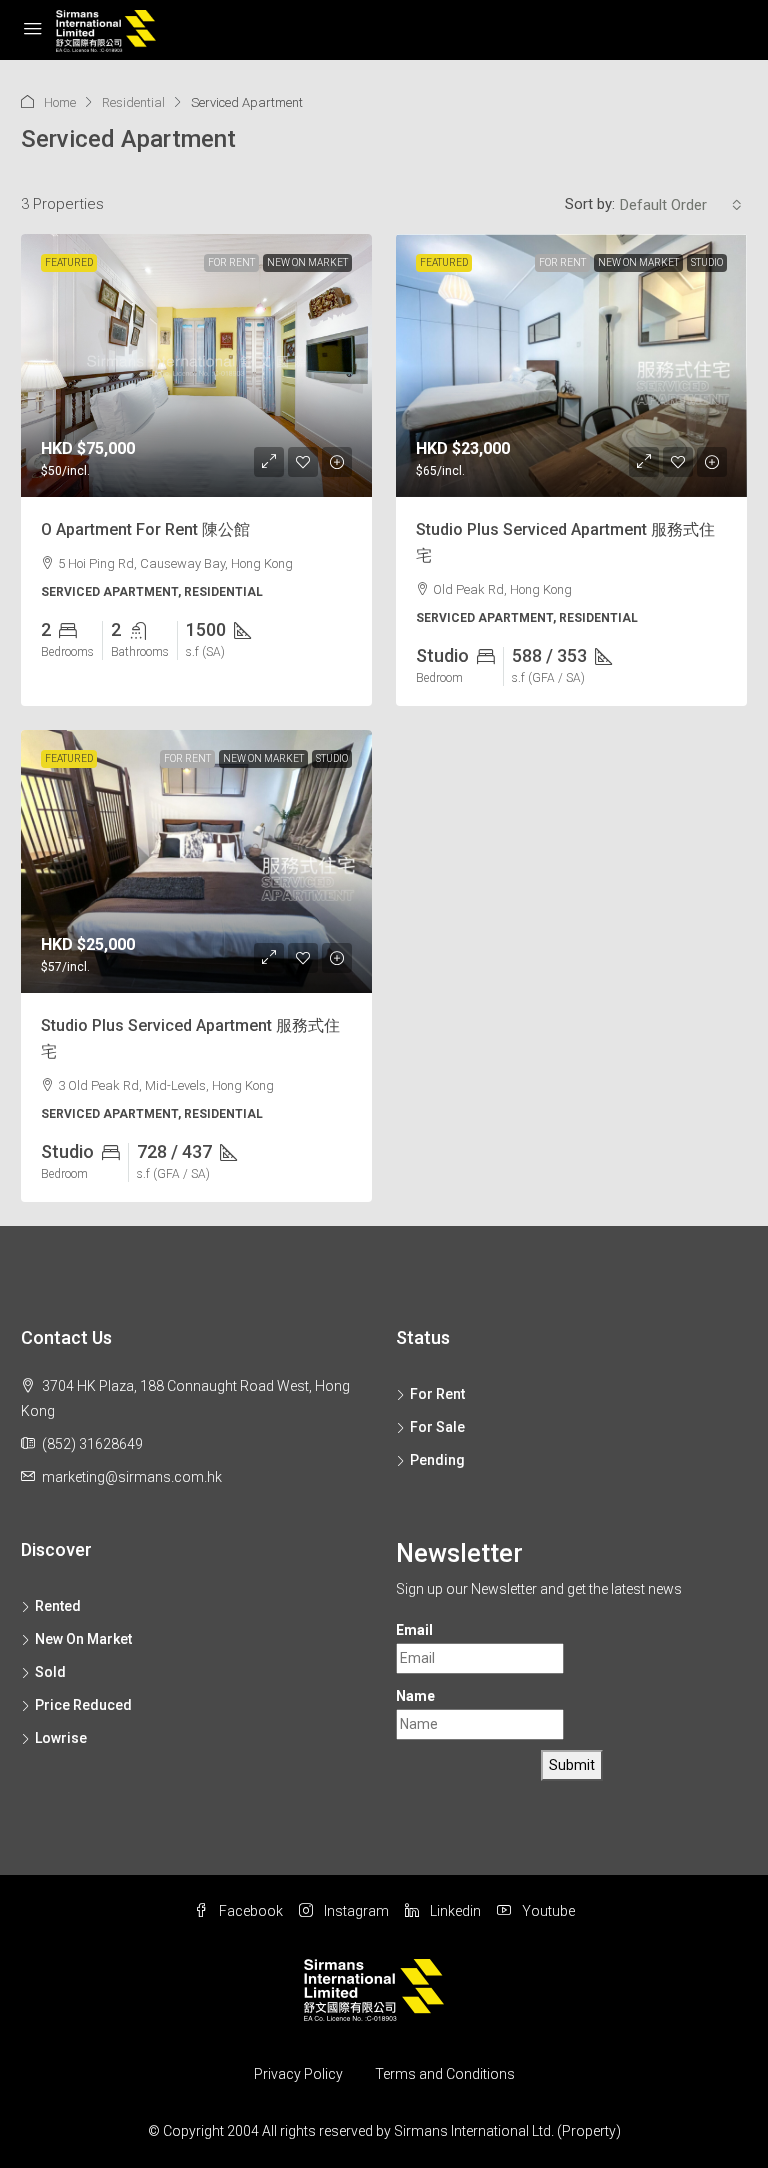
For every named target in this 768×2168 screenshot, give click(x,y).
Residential (133, 102)
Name (415, 1696)
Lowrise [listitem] (61, 1738)
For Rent (231, 262)
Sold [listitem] (50, 1672)
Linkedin (454, 1911)
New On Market (307, 262)
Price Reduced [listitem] (83, 1705)
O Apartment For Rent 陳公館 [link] (145, 529)
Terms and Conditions (445, 2074)
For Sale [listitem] (437, 1427)
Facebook (249, 1911)
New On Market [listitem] (83, 1639)
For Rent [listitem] (437, 1394)
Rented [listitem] (58, 1606)
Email (414, 1630)
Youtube (547, 1911)
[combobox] (681, 205)
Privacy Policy (298, 2074)
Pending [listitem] (437, 1460)
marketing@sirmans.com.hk (132, 1477)
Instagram (355, 1911)
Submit (572, 1765)
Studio (707, 262)
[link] (196, 365)
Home (60, 102)
